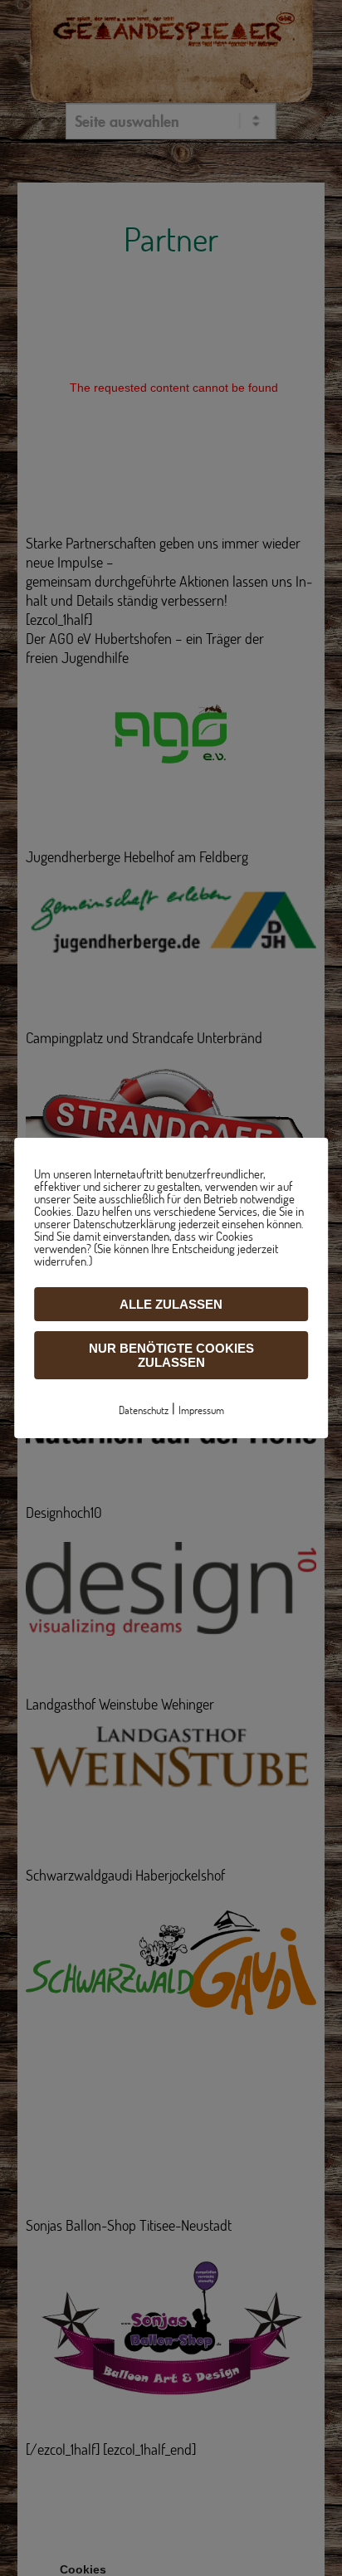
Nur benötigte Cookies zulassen (171, 1355)
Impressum (201, 1410)
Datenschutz (144, 1410)
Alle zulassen (171, 1304)
